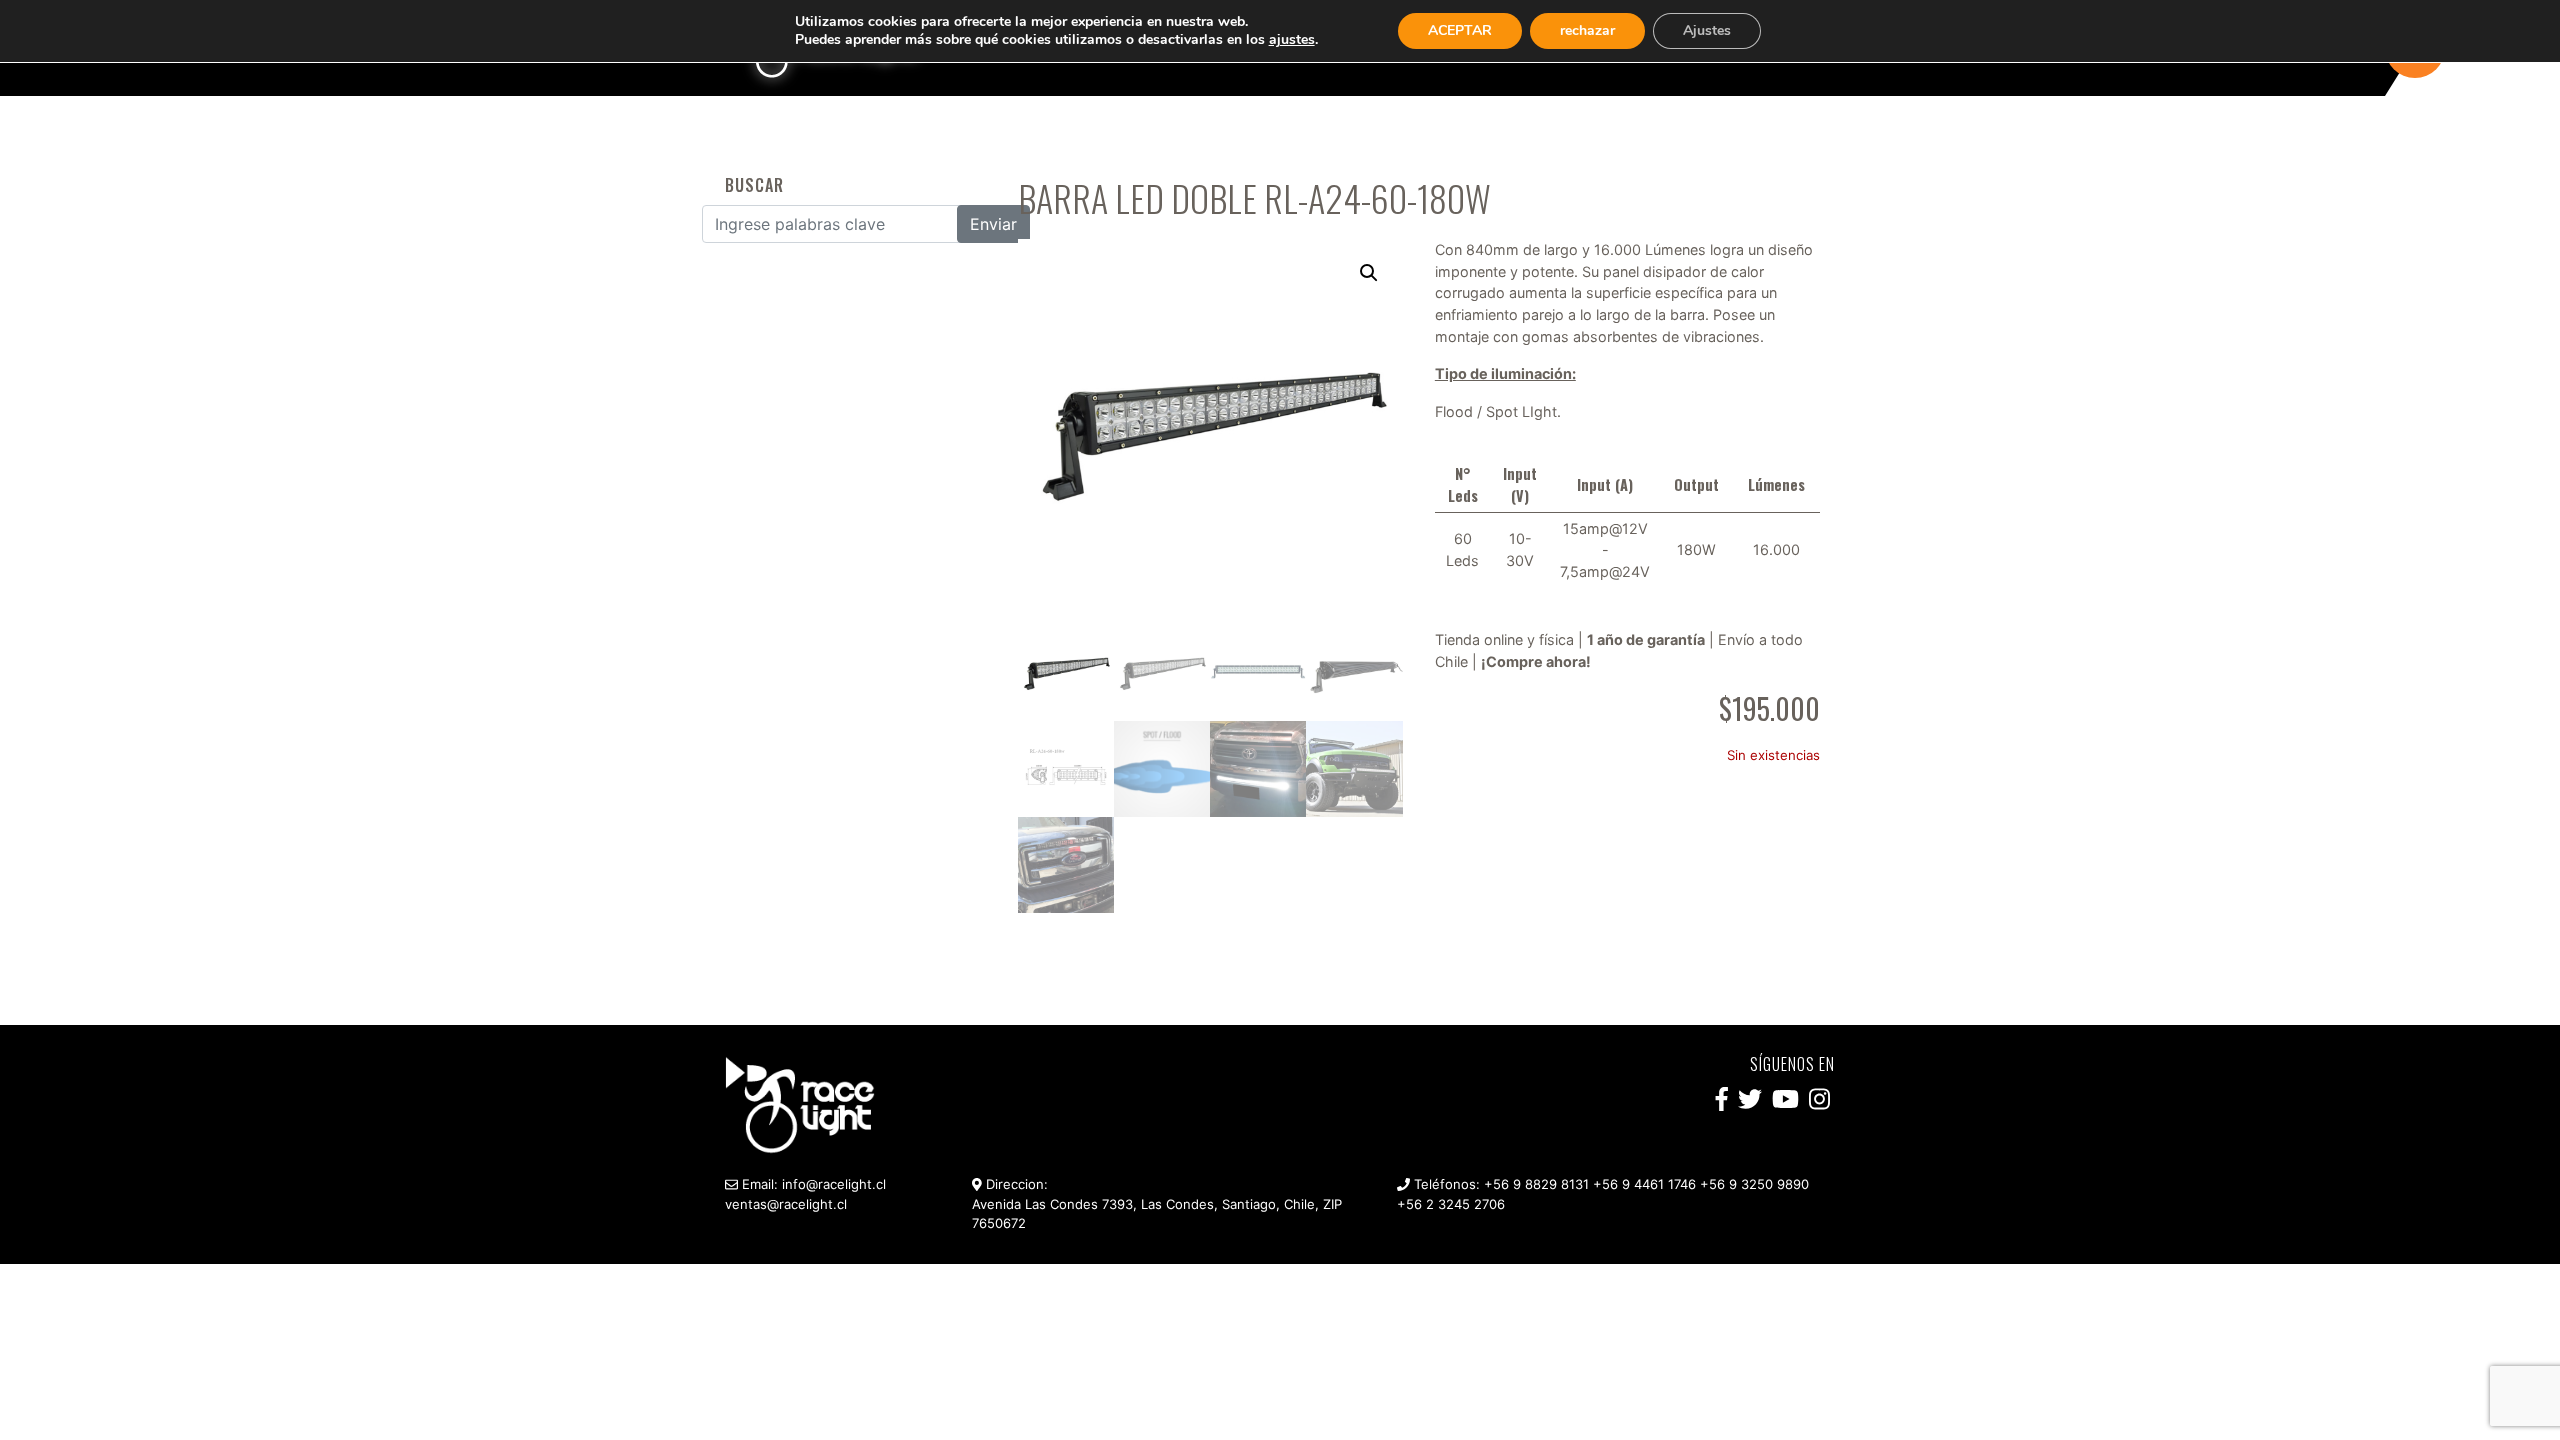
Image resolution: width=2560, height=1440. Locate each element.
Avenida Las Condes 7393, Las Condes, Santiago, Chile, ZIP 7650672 (1157, 1214)
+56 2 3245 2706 (1451, 1204)
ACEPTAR (1460, 30)
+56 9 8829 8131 (1536, 1184)
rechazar (1587, 30)
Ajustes (1707, 30)
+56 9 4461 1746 (1644, 1184)
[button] (1369, 273)
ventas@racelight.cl (786, 1204)
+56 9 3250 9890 (1754, 1184)
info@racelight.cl (834, 1184)
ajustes (1292, 40)
